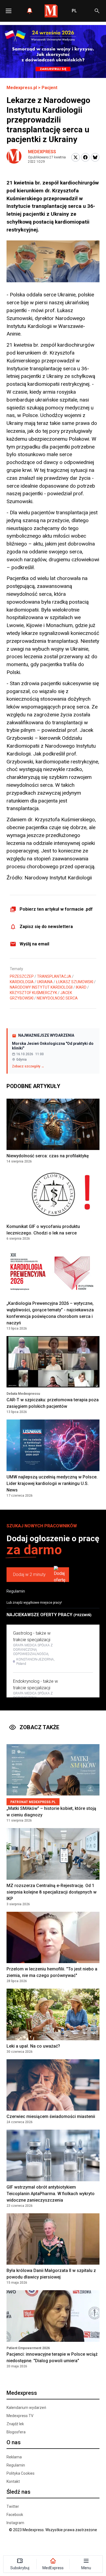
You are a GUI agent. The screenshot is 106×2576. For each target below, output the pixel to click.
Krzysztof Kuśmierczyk (33, 993)
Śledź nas (18, 2492)
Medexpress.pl (22, 88)
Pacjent (49, 88)
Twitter (13, 2506)
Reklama (14, 2457)
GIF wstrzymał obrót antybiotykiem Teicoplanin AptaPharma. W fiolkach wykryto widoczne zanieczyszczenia (51, 2194)
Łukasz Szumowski (75, 982)
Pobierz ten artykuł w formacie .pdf (56, 909)
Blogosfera (16, 2432)
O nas (14, 2442)
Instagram (15, 2523)
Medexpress (42, 152)
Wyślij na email (34, 944)
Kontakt (13, 2481)
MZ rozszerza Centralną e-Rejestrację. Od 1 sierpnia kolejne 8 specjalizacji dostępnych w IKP (52, 1892)
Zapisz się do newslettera (46, 927)
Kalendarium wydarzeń (26, 2408)
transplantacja (54, 976)
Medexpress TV (20, 2416)
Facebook (15, 2515)
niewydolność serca (57, 998)
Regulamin (16, 1591)
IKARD (81, 987)
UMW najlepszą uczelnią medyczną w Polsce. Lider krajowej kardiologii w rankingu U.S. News (52, 1483)
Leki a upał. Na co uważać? (33, 2046)
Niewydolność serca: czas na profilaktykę (48, 1156)
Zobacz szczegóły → (28, 1066)
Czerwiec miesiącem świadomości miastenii (51, 2116)
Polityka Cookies (21, 2473)
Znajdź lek (15, 2424)
